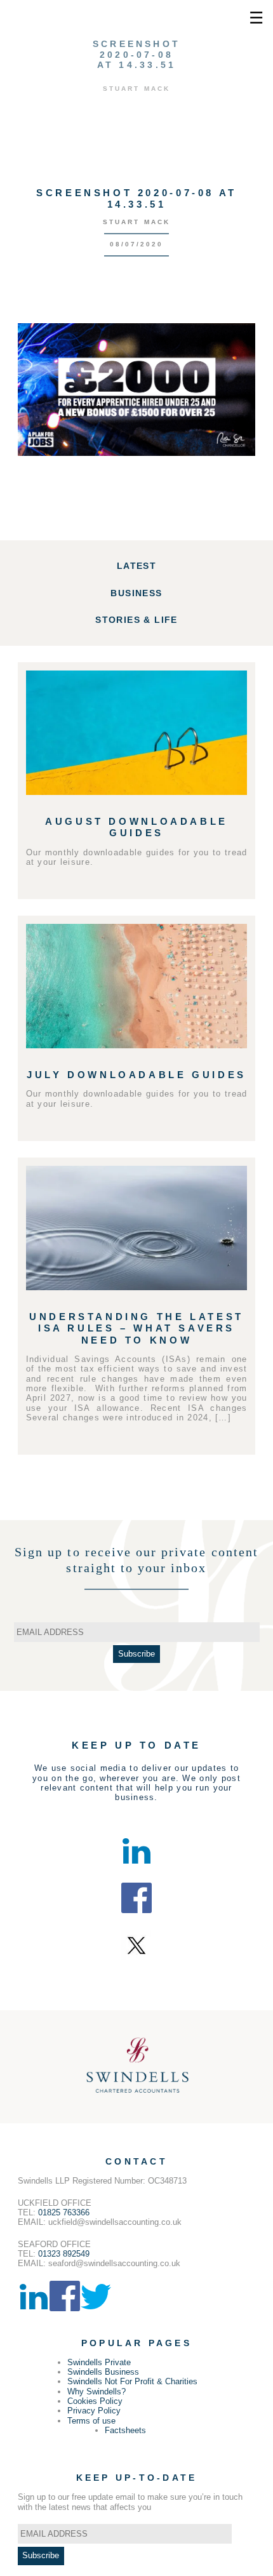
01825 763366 (64, 2212)
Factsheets (125, 2430)
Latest (136, 566)
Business (136, 593)
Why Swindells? (97, 2392)
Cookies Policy (95, 2401)
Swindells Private (99, 2362)
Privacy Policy (94, 2411)
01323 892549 (64, 2254)
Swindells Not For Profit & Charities (132, 2381)
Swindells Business (103, 2372)
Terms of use (91, 2421)
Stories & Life (136, 620)
